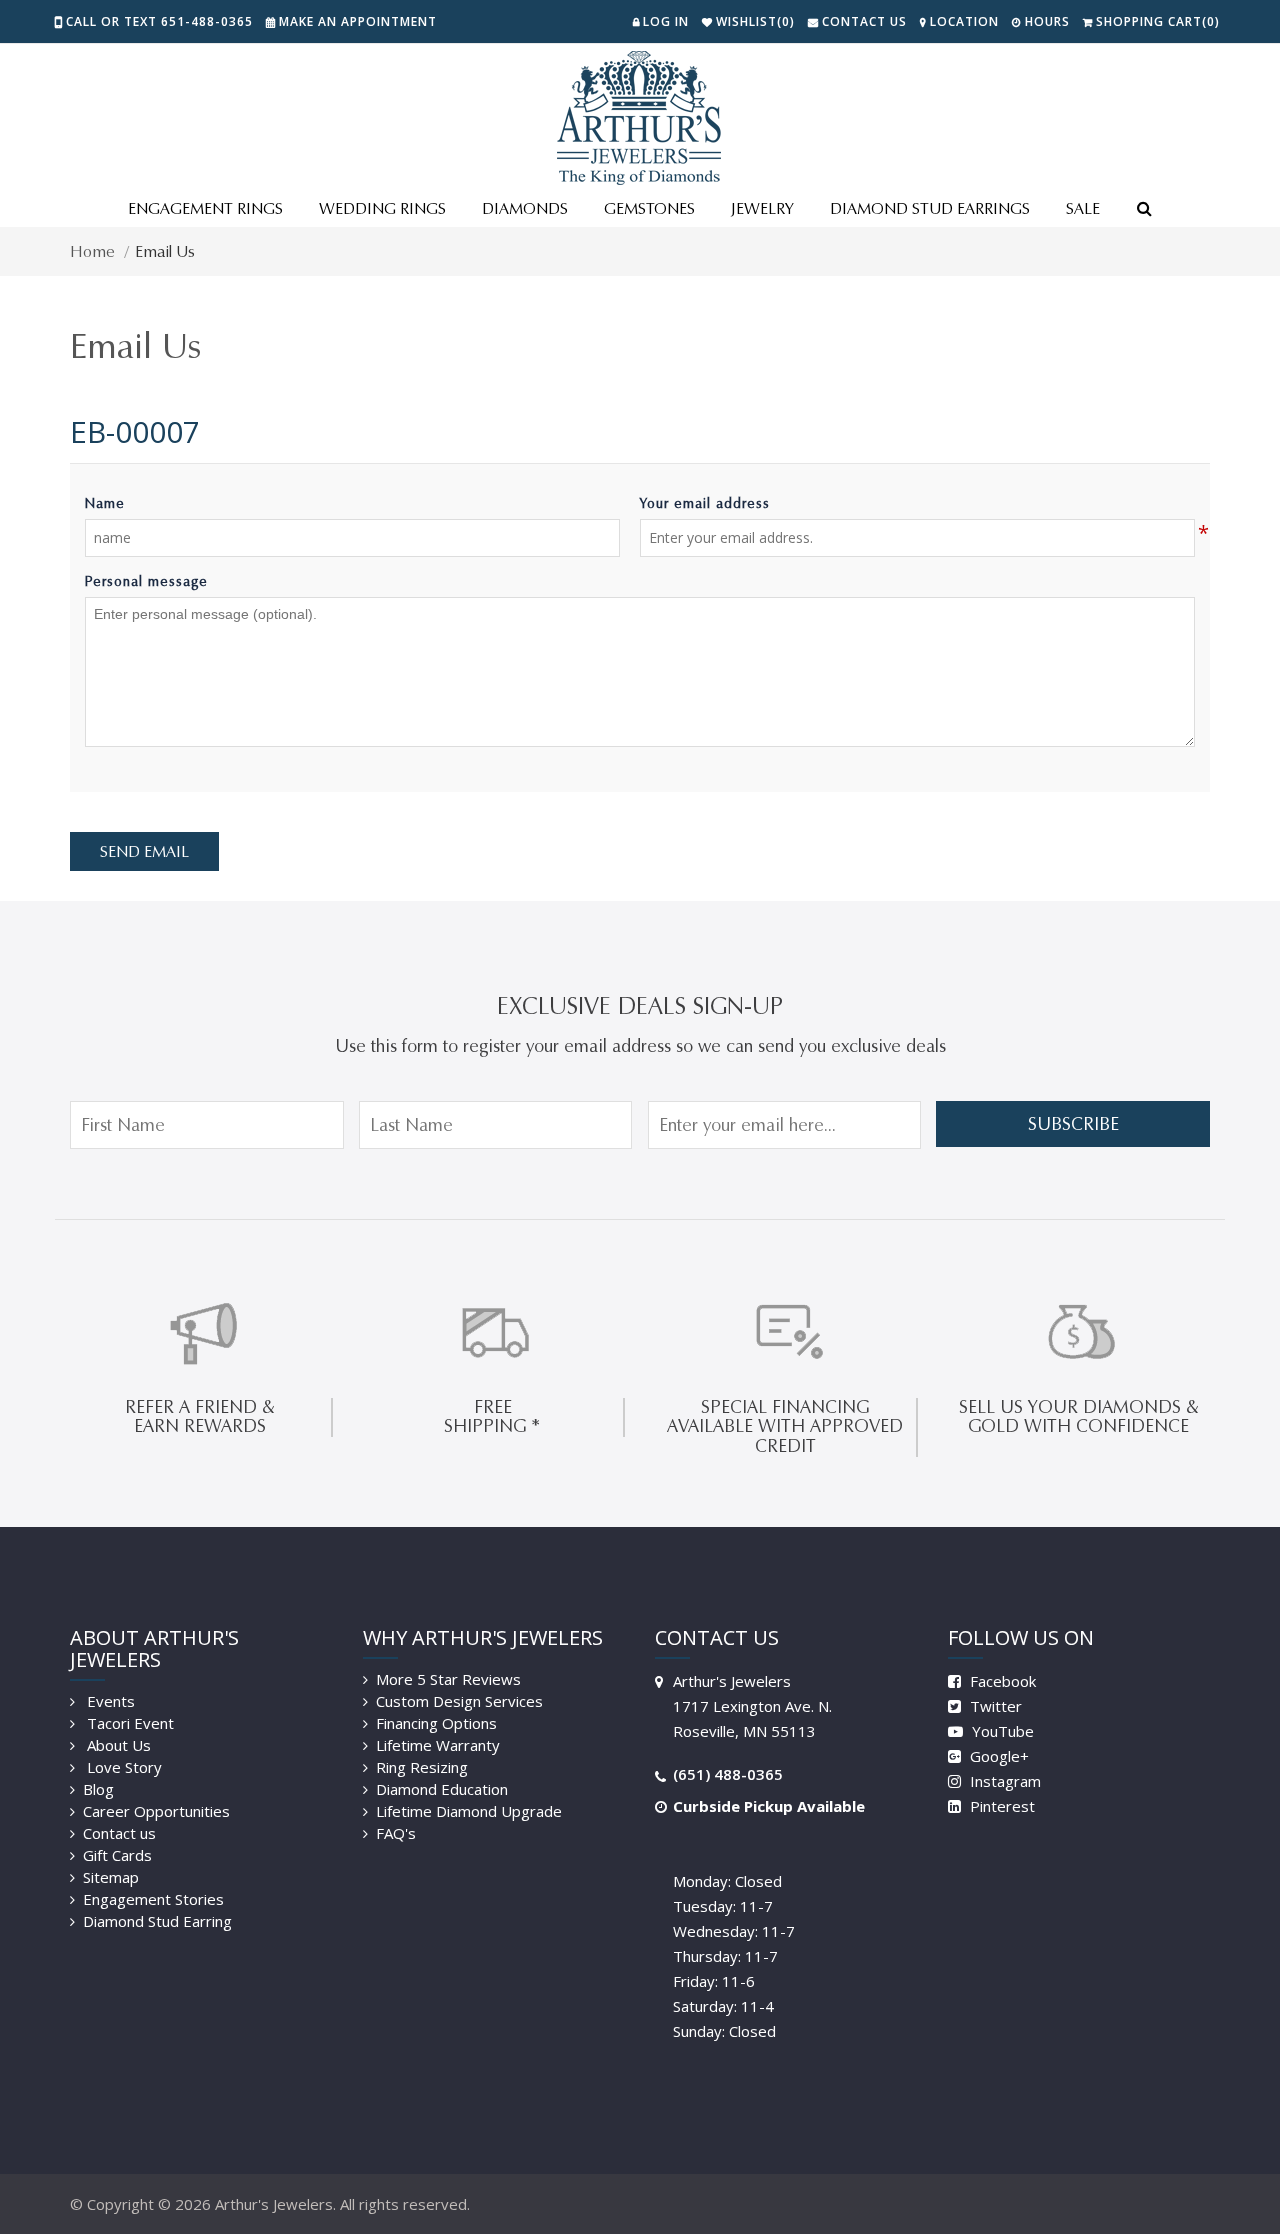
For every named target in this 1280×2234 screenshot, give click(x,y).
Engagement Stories (153, 1899)
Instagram (1003, 1781)
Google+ (997, 1756)
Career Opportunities (156, 1811)
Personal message (146, 581)
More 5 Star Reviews (448, 1679)
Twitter (994, 1706)
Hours (1047, 21)
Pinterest (1000, 1806)
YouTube (1001, 1731)
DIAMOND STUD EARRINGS (930, 208)
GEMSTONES (649, 208)
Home (92, 251)
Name (105, 503)
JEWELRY (762, 208)
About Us (117, 1745)
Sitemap (111, 1877)
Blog (98, 1789)
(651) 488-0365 (728, 1774)
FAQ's (396, 1833)
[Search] (1144, 210)
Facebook (1001, 1681)
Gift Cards (117, 1855)
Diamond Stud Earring (157, 1921)
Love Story (122, 1767)
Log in (666, 21)
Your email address (705, 503)
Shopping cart (1158, 21)
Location (964, 21)
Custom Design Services (459, 1701)
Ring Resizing (422, 1767)
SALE (1083, 208)
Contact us (119, 1833)
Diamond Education (442, 1789)
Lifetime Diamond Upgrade (469, 1811)
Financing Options (436, 1723)
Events (109, 1701)
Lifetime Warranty (438, 1745)
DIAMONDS (525, 208)
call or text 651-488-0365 (159, 21)
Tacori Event (128, 1723)
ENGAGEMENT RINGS (205, 208)
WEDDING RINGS (382, 208)
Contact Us (864, 21)
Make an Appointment (358, 21)
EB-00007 (135, 431)
